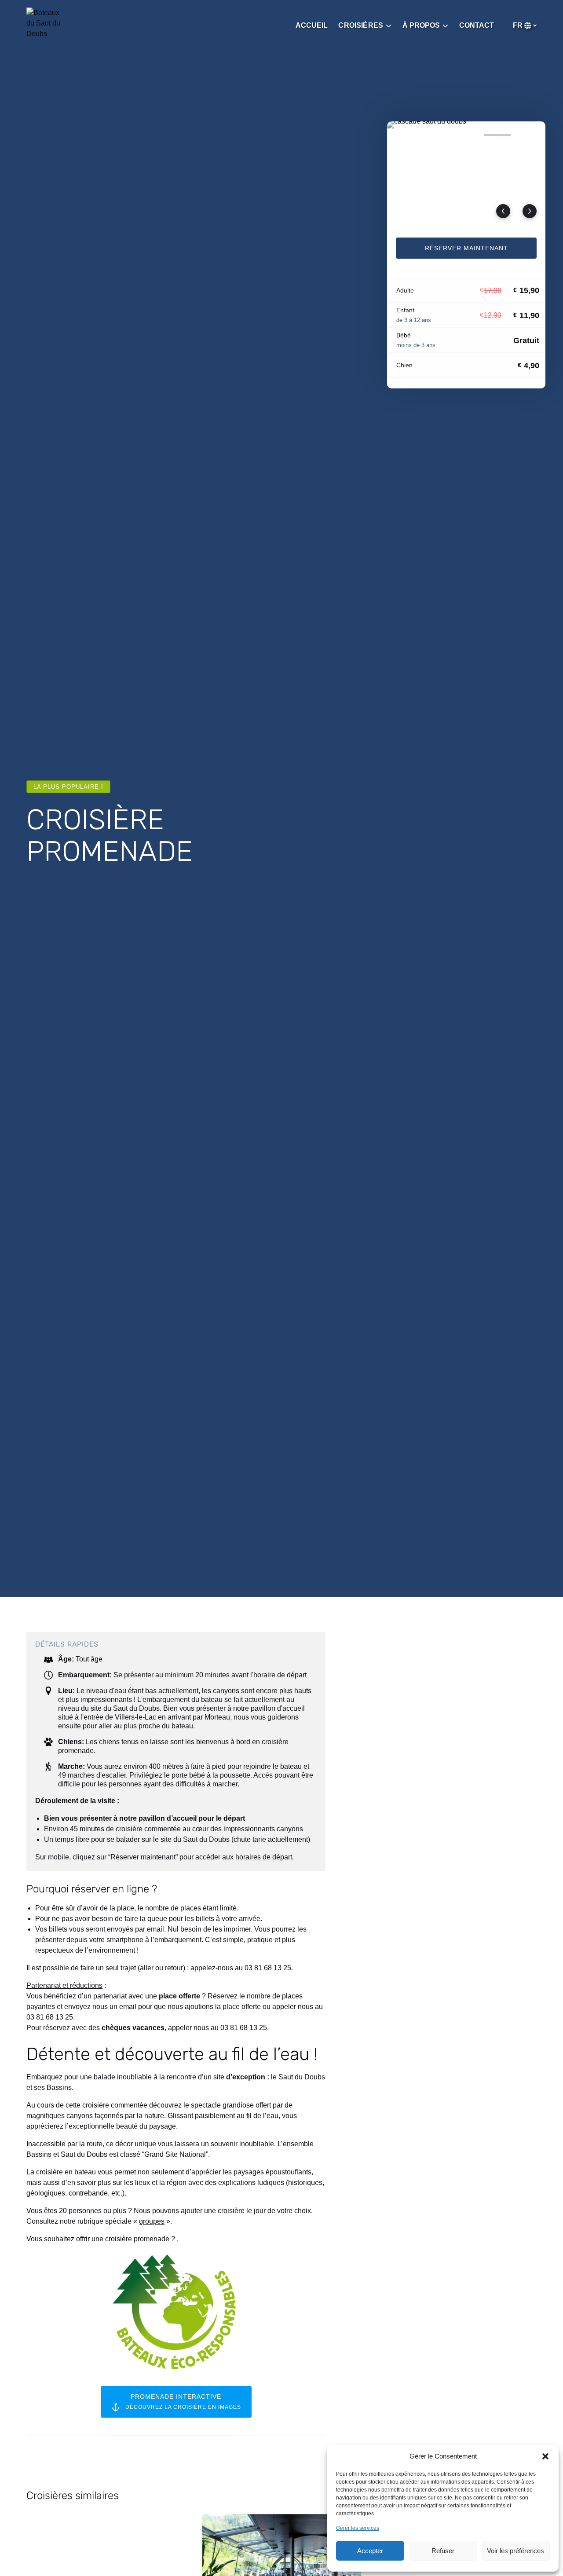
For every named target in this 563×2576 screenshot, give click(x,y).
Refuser (443, 2551)
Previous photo (503, 211)
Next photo (530, 211)
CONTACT (477, 25)
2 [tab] (435, 135)
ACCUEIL (312, 25)
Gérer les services (358, 2528)
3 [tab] (466, 135)
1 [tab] (404, 135)
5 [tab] (528, 135)
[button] (545, 2456)
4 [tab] (497, 135)
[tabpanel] (466, 174)
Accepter (370, 2551)
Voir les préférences (515, 2551)
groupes (152, 2221)
